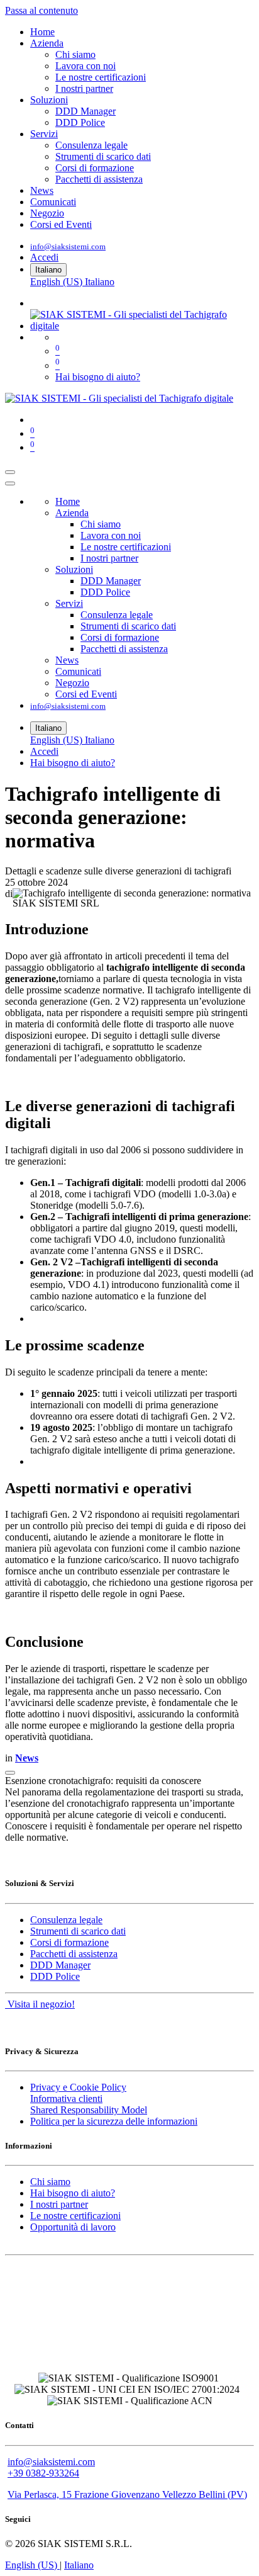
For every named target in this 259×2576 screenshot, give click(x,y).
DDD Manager (60, 1965)
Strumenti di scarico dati (78, 1931)
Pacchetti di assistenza (74, 1954)
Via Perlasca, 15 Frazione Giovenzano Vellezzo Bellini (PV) (127, 2494)
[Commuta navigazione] (10, 472)
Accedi (44, 257)
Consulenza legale (66, 1920)
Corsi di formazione (69, 1942)
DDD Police (55, 1976)
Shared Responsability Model (89, 2110)
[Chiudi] (10, 483)
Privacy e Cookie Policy (78, 2087)
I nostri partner (59, 2204)
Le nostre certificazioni (75, 2216)
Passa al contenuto (41, 10)
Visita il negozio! (40, 2004)
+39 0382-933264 (43, 2473)
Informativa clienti (66, 2099)
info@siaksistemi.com (68, 246)
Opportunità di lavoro (73, 2227)
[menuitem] (42, 32)
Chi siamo (50, 2182)
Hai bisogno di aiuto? (98, 377)
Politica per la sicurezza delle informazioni (114, 2121)
